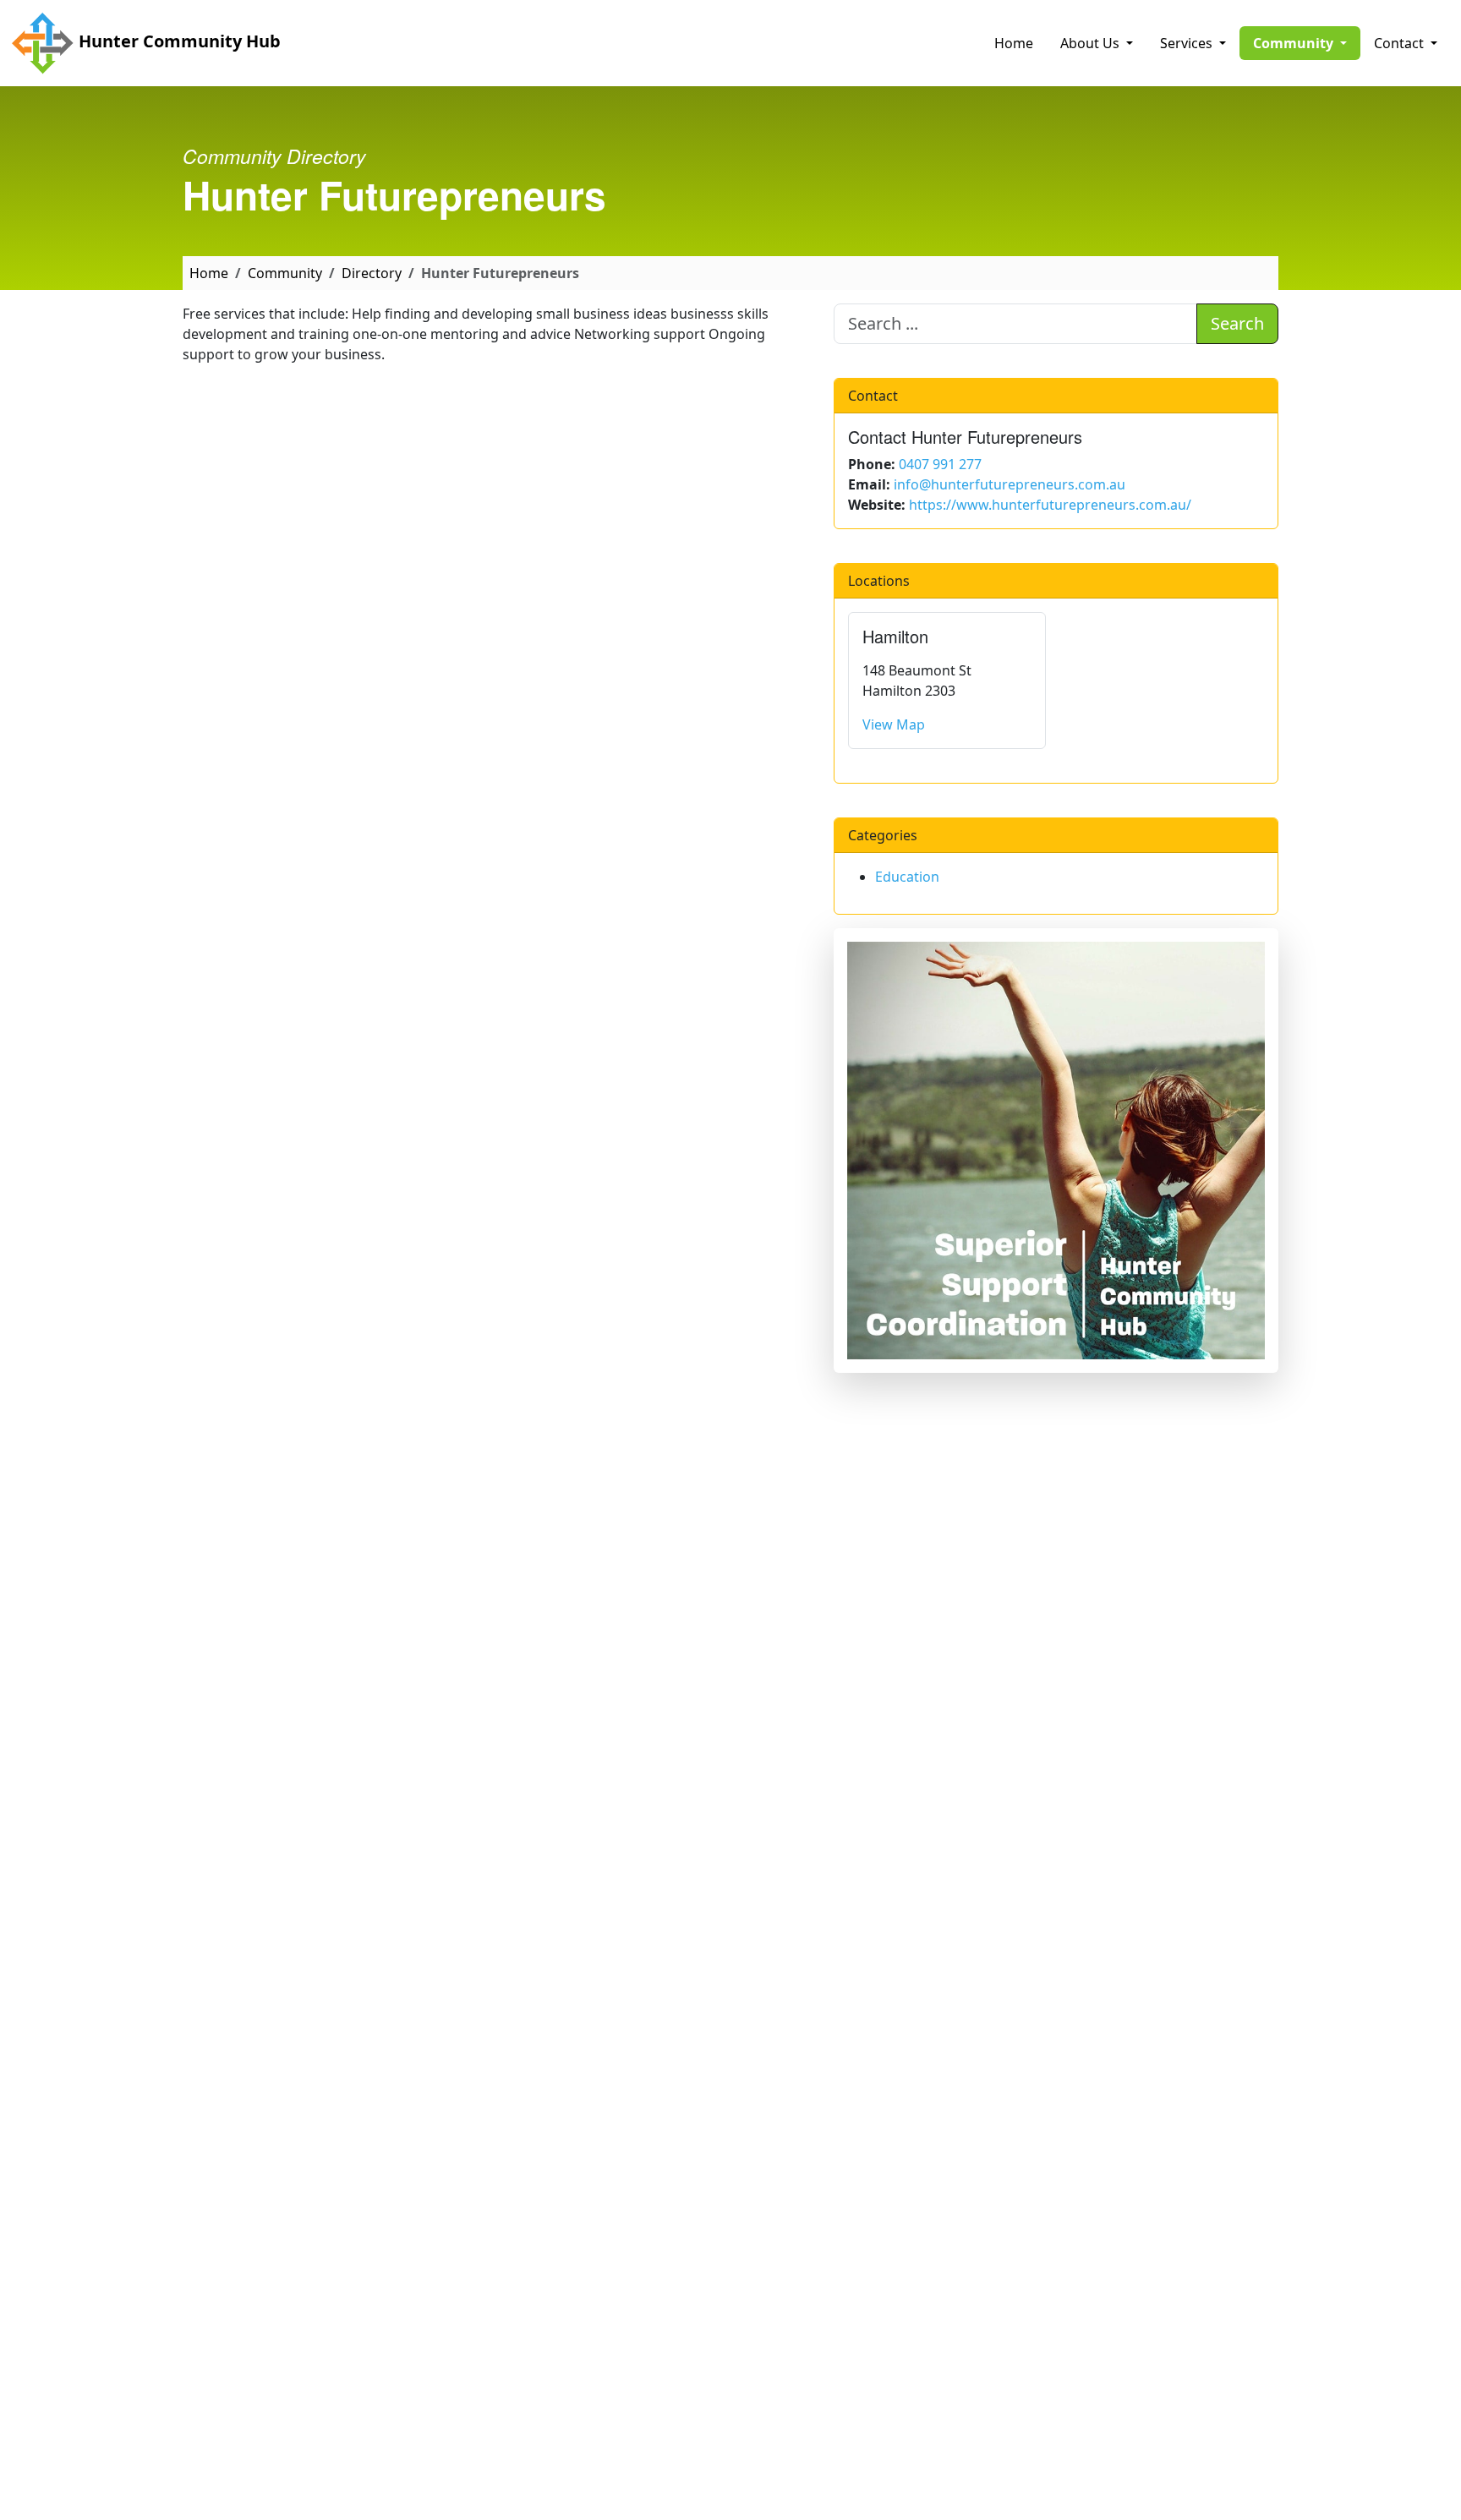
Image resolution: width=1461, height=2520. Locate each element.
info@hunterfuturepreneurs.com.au (1010, 484)
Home (1014, 43)
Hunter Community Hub (178, 41)
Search (1237, 323)
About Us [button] (1092, 43)
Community (285, 273)
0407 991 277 (940, 464)
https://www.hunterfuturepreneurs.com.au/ (1050, 505)
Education (907, 877)
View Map (894, 724)
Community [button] (1307, 43)
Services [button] (1188, 43)
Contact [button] (1401, 43)
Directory (372, 273)
